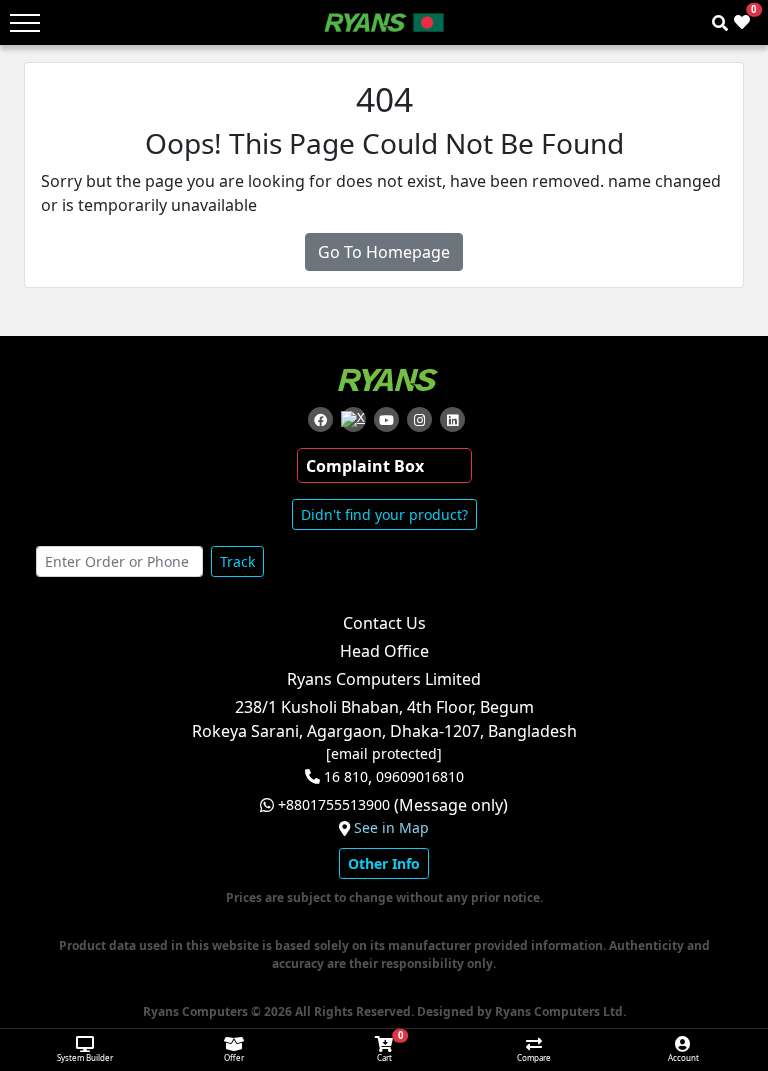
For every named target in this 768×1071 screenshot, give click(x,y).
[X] (353, 419)
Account (683, 1057)
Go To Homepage (384, 252)
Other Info (384, 863)
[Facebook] (320, 419)
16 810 (346, 777)
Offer (234, 1057)
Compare (534, 1057)
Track (237, 561)
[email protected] (384, 754)
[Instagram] (419, 419)
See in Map (391, 828)
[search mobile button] (720, 23)
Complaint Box (365, 466)
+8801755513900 (334, 805)
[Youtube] (386, 419)
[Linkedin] (452, 419)
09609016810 (418, 777)
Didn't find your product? (384, 514)
